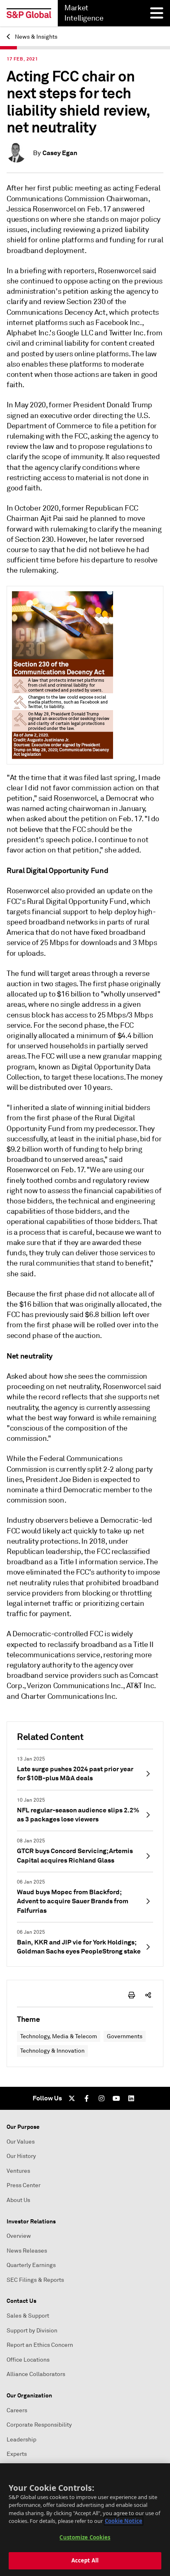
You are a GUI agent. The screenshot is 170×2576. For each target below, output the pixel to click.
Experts (17, 2454)
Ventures (18, 2171)
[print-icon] (132, 1995)
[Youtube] (116, 2098)
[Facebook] (87, 2098)
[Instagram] (102, 2098)
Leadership (21, 2440)
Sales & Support (28, 2316)
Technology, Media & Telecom (59, 2036)
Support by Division (32, 2331)
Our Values (21, 2142)
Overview (19, 2236)
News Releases (27, 2251)
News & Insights (35, 37)
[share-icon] (148, 1995)
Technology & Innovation (52, 2051)
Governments (125, 2036)
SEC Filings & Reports (35, 2280)
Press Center (24, 2185)
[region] (85, 2520)
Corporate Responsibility (39, 2425)
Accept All (85, 2560)
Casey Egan (60, 153)
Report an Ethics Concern (40, 2345)
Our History (21, 2156)
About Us (18, 2200)
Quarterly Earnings (31, 2265)
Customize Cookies (85, 2537)
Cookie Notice (124, 2521)
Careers (17, 2410)
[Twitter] (72, 2098)
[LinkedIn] (131, 2098)
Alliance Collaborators (36, 2374)
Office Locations (28, 2360)
